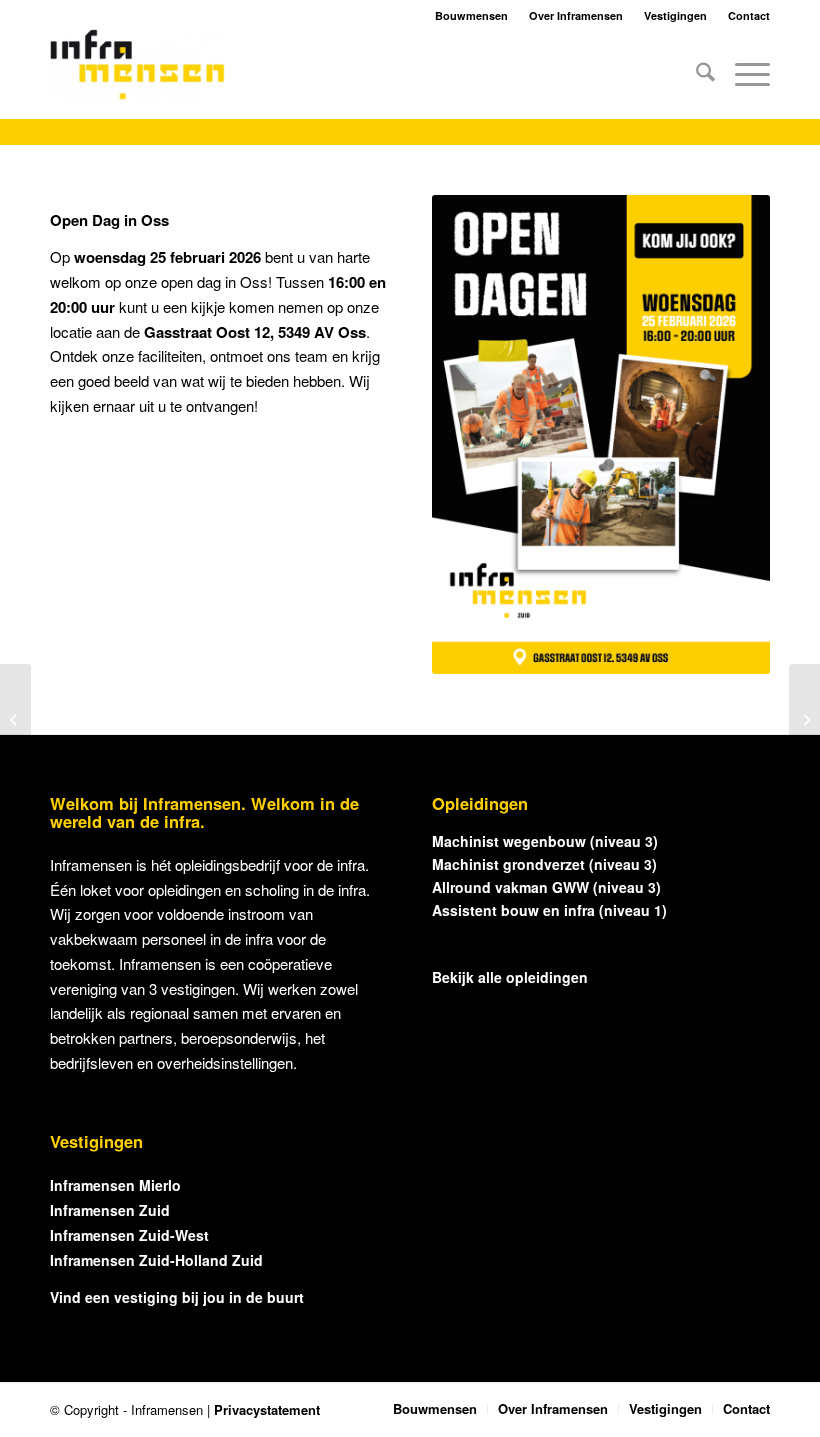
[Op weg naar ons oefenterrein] (15, 719)
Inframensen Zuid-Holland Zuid (156, 1260)
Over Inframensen (576, 15)
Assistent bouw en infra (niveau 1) (549, 910)
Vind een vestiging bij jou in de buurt (177, 1297)
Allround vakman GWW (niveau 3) (546, 887)
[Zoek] (695, 74)
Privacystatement (267, 1409)
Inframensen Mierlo (115, 1185)
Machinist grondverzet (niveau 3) (544, 864)
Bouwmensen (471, 15)
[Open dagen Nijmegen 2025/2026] (804, 719)
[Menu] (742, 74)
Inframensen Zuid (110, 1210)
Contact (749, 15)
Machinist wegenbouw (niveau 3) (545, 841)
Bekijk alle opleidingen (510, 977)
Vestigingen (675, 15)
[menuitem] (695, 74)
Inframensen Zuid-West (129, 1235)
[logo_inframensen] (137, 74)
